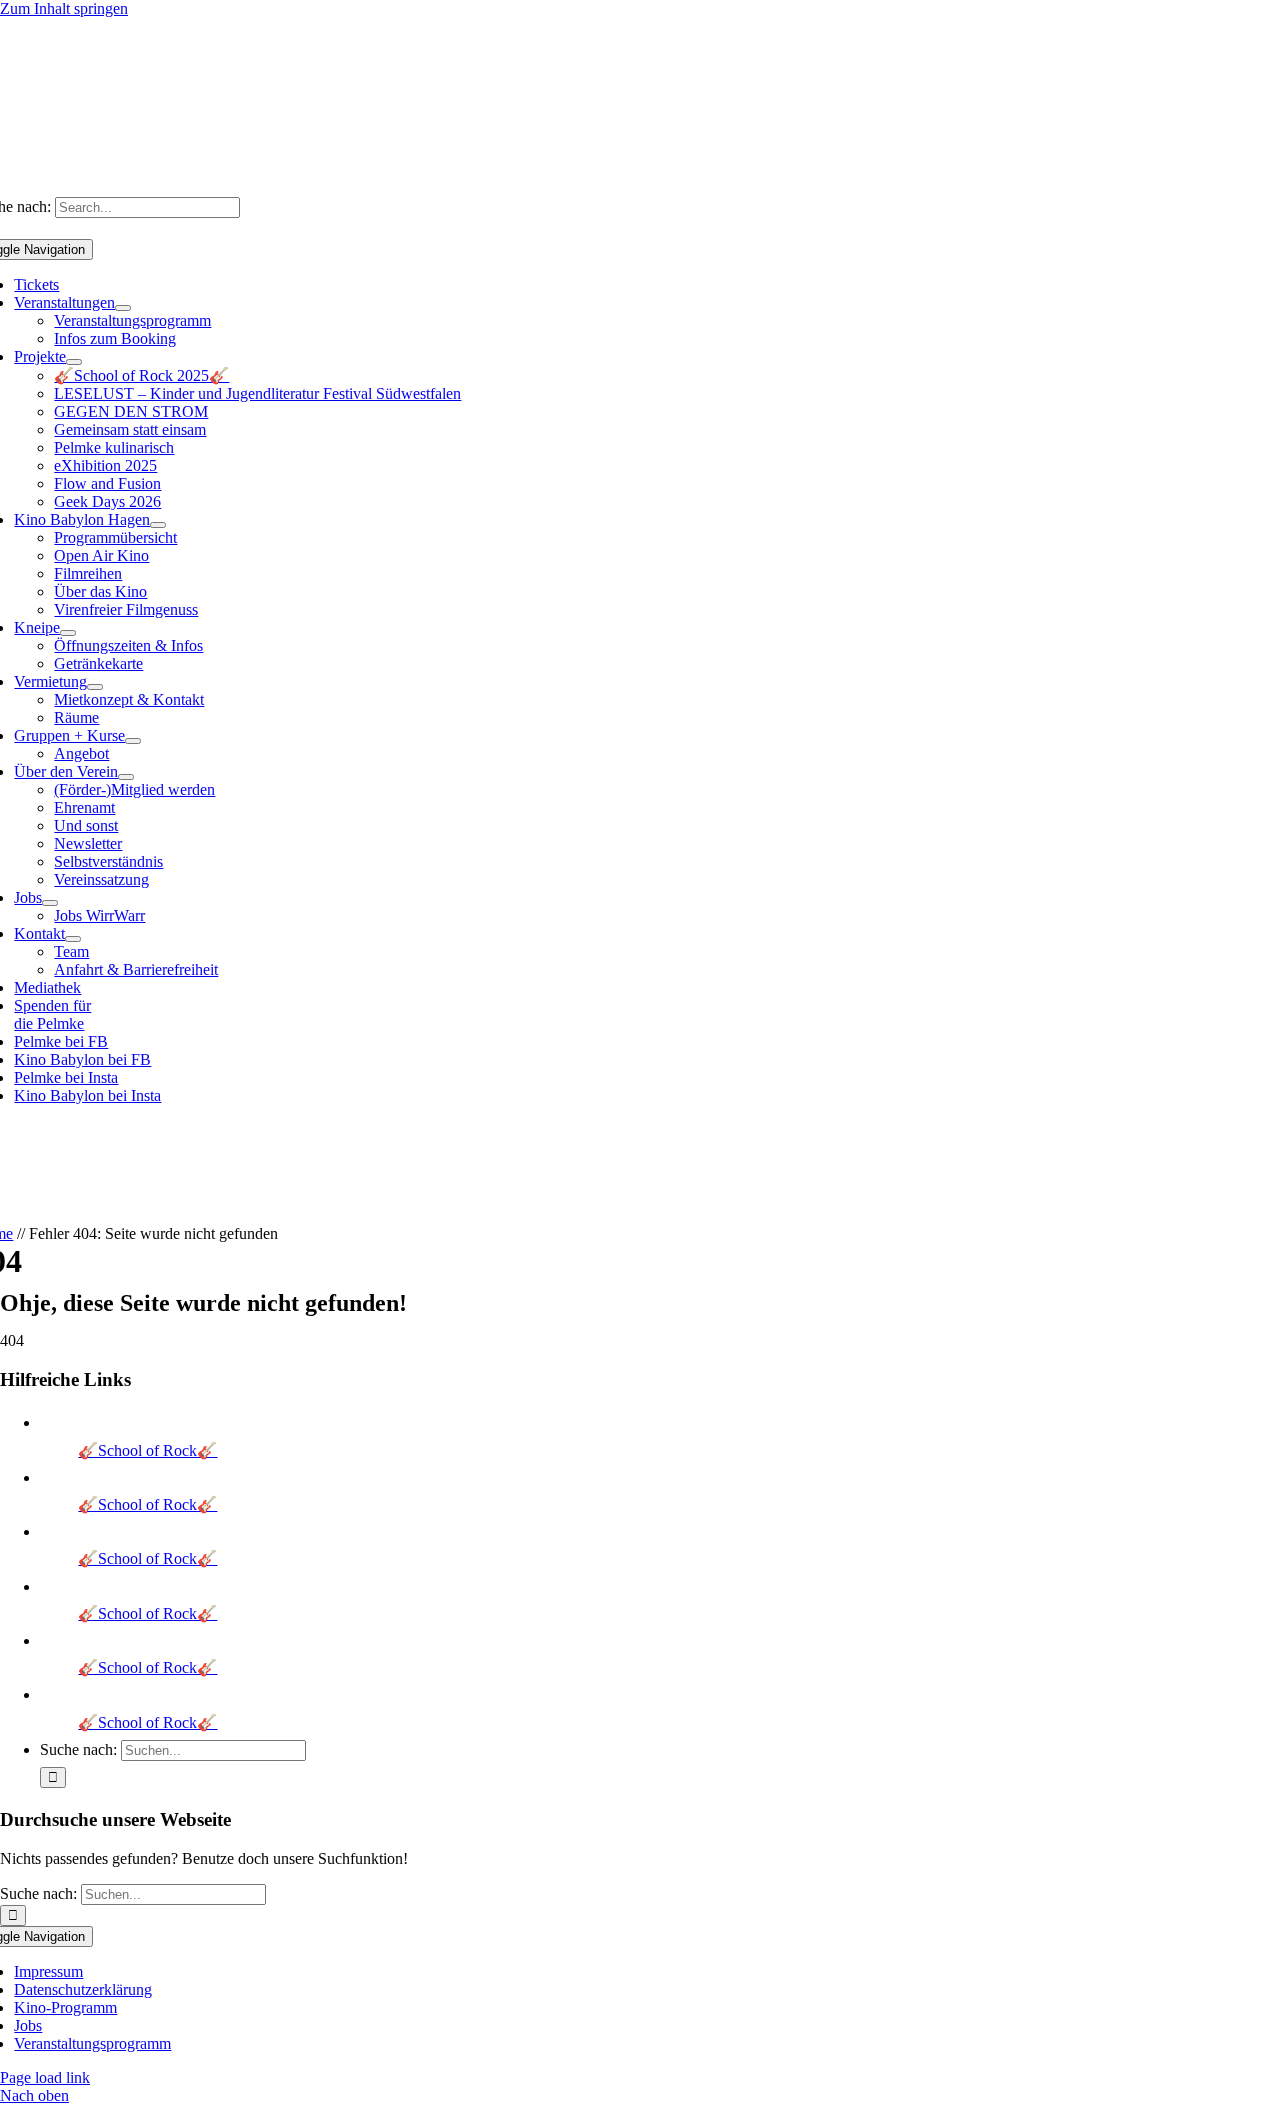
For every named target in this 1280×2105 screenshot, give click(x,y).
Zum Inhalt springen (64, 8)
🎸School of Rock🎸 (147, 1450)
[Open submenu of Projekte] (74, 362)
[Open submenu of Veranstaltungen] (123, 308)
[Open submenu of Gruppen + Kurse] (133, 741)
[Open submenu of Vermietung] (95, 687)
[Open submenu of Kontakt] (73, 939)
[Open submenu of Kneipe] (68, 633)
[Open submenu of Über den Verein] (126, 777)
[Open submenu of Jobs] (50, 903)
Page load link (45, 2077)
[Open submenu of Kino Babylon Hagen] (158, 525)
